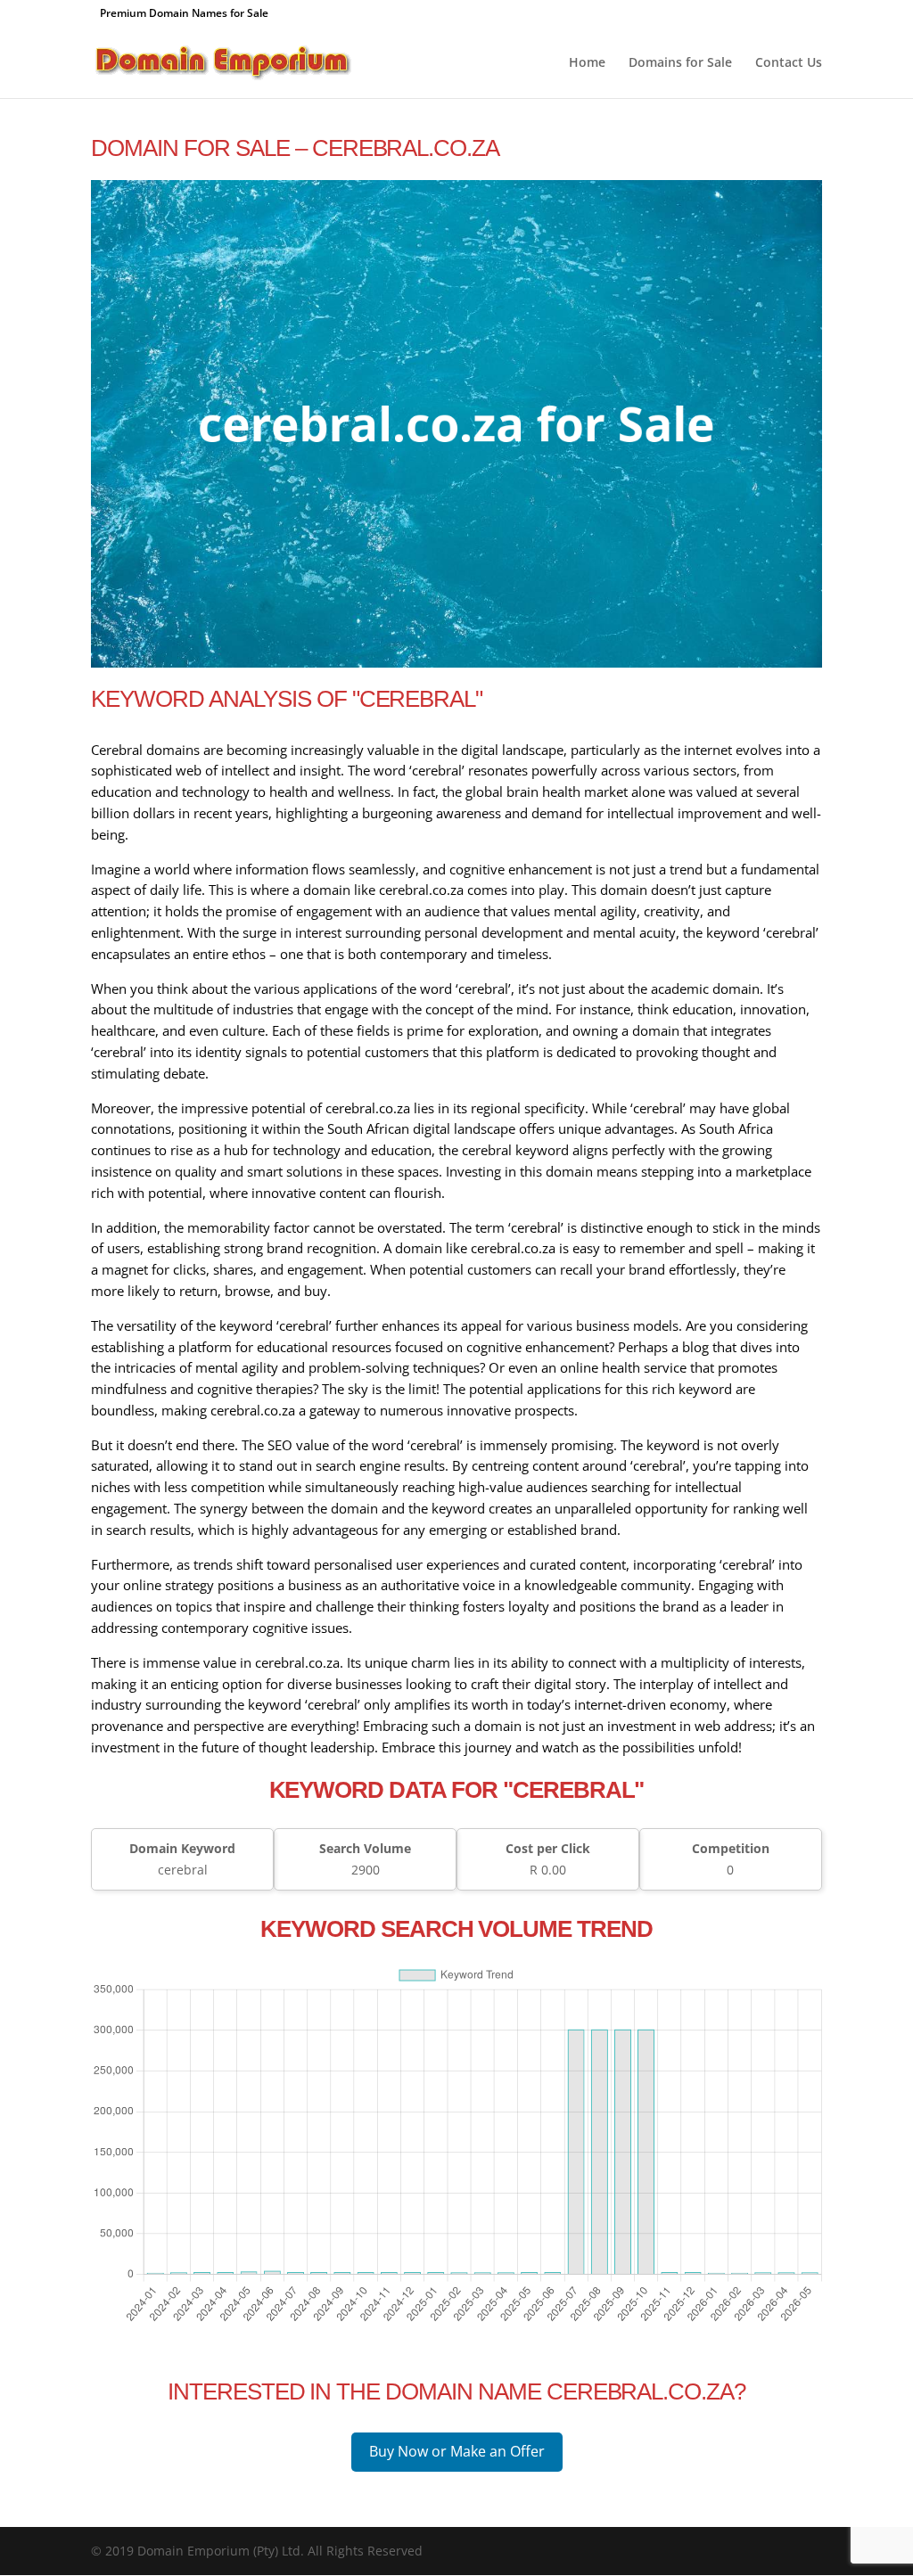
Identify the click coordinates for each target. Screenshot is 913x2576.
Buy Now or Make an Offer (457, 2451)
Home (587, 63)
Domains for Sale (680, 63)
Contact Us (789, 63)
